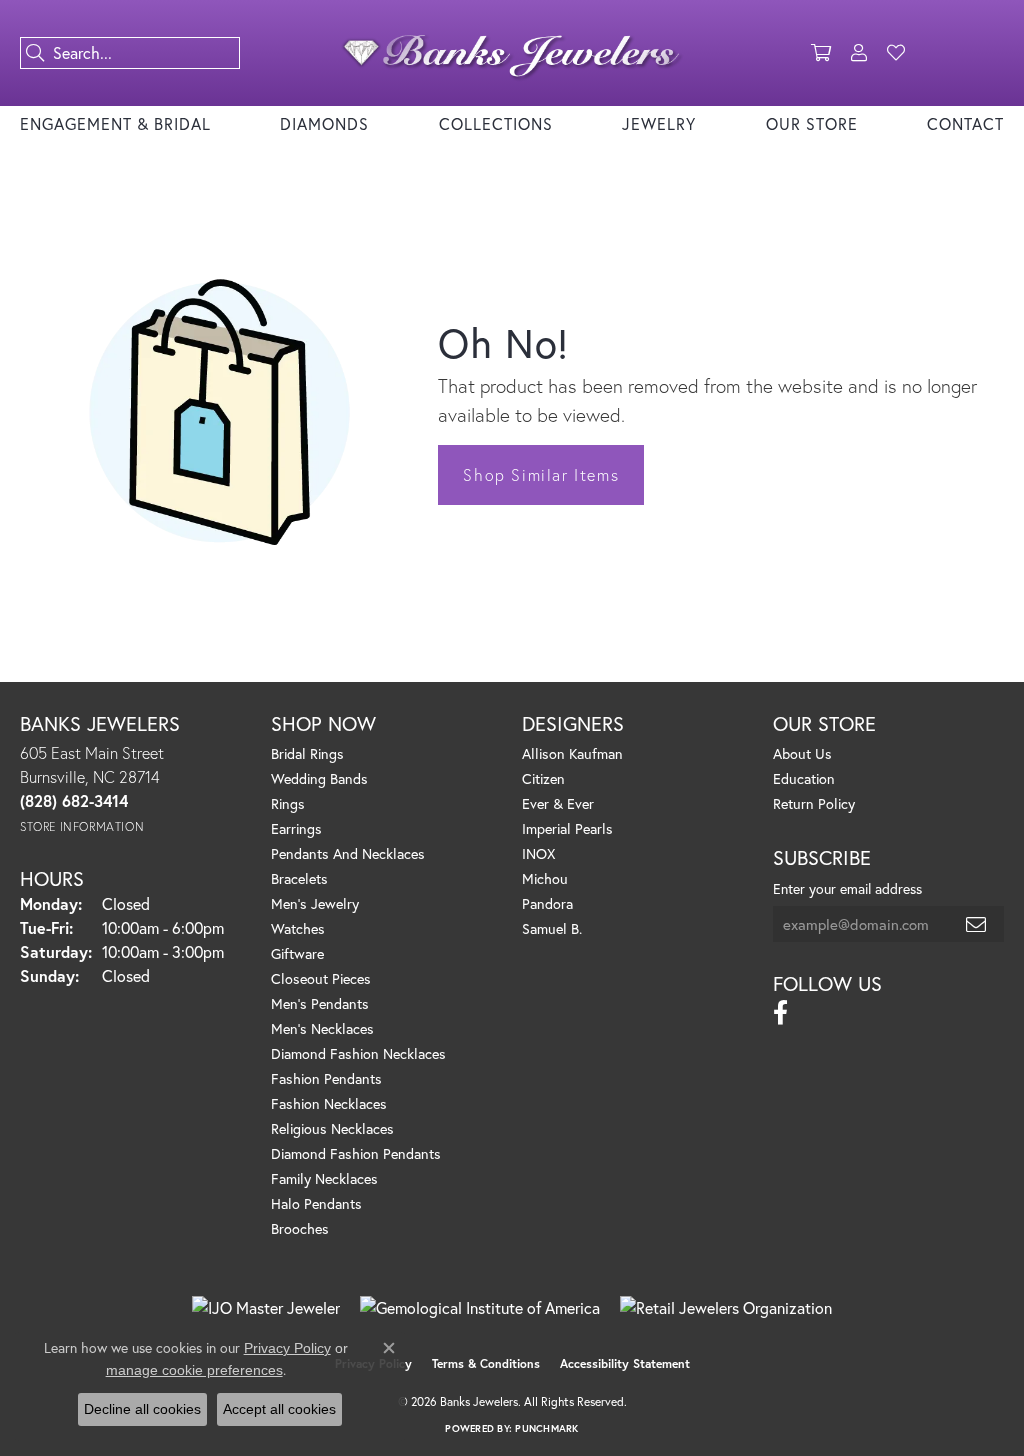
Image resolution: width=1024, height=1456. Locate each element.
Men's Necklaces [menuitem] (322, 1028)
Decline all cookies (142, 1409)
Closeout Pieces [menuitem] (321, 978)
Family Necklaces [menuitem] (324, 1178)
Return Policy (814, 803)
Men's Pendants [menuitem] (320, 1003)
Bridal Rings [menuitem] (307, 753)
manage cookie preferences (194, 1370)
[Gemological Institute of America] (480, 1308)
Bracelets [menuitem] (299, 878)
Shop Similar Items (541, 474)
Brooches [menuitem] (300, 1228)
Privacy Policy (287, 1348)
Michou (545, 878)
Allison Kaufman (572, 753)
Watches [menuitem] (298, 928)
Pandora (547, 903)
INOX (538, 853)
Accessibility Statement (625, 1363)
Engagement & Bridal (115, 123)
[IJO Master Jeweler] (266, 1308)
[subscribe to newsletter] (977, 924)
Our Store (812, 123)
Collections (496, 123)
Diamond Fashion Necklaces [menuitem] (358, 1053)
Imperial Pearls (567, 828)
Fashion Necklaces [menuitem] (329, 1103)
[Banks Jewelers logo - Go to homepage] (511, 53)
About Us (802, 753)
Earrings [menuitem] (296, 828)
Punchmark (546, 1428)
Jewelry (659, 123)
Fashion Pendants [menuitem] (326, 1078)
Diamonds (324, 123)
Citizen (543, 778)
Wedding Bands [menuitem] (319, 778)
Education (804, 778)
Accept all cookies (279, 1409)
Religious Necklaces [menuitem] (332, 1128)
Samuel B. (552, 928)
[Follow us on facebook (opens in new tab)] (780, 1013)
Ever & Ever (558, 803)
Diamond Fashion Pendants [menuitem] (356, 1153)
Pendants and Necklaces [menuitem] (348, 853)
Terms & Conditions (486, 1363)
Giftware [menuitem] (297, 953)
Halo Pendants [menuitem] (316, 1203)
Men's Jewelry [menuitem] (315, 903)
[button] (821, 53)
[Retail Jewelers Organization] (726, 1308)
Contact (965, 123)
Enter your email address (847, 888)
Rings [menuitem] (288, 803)
